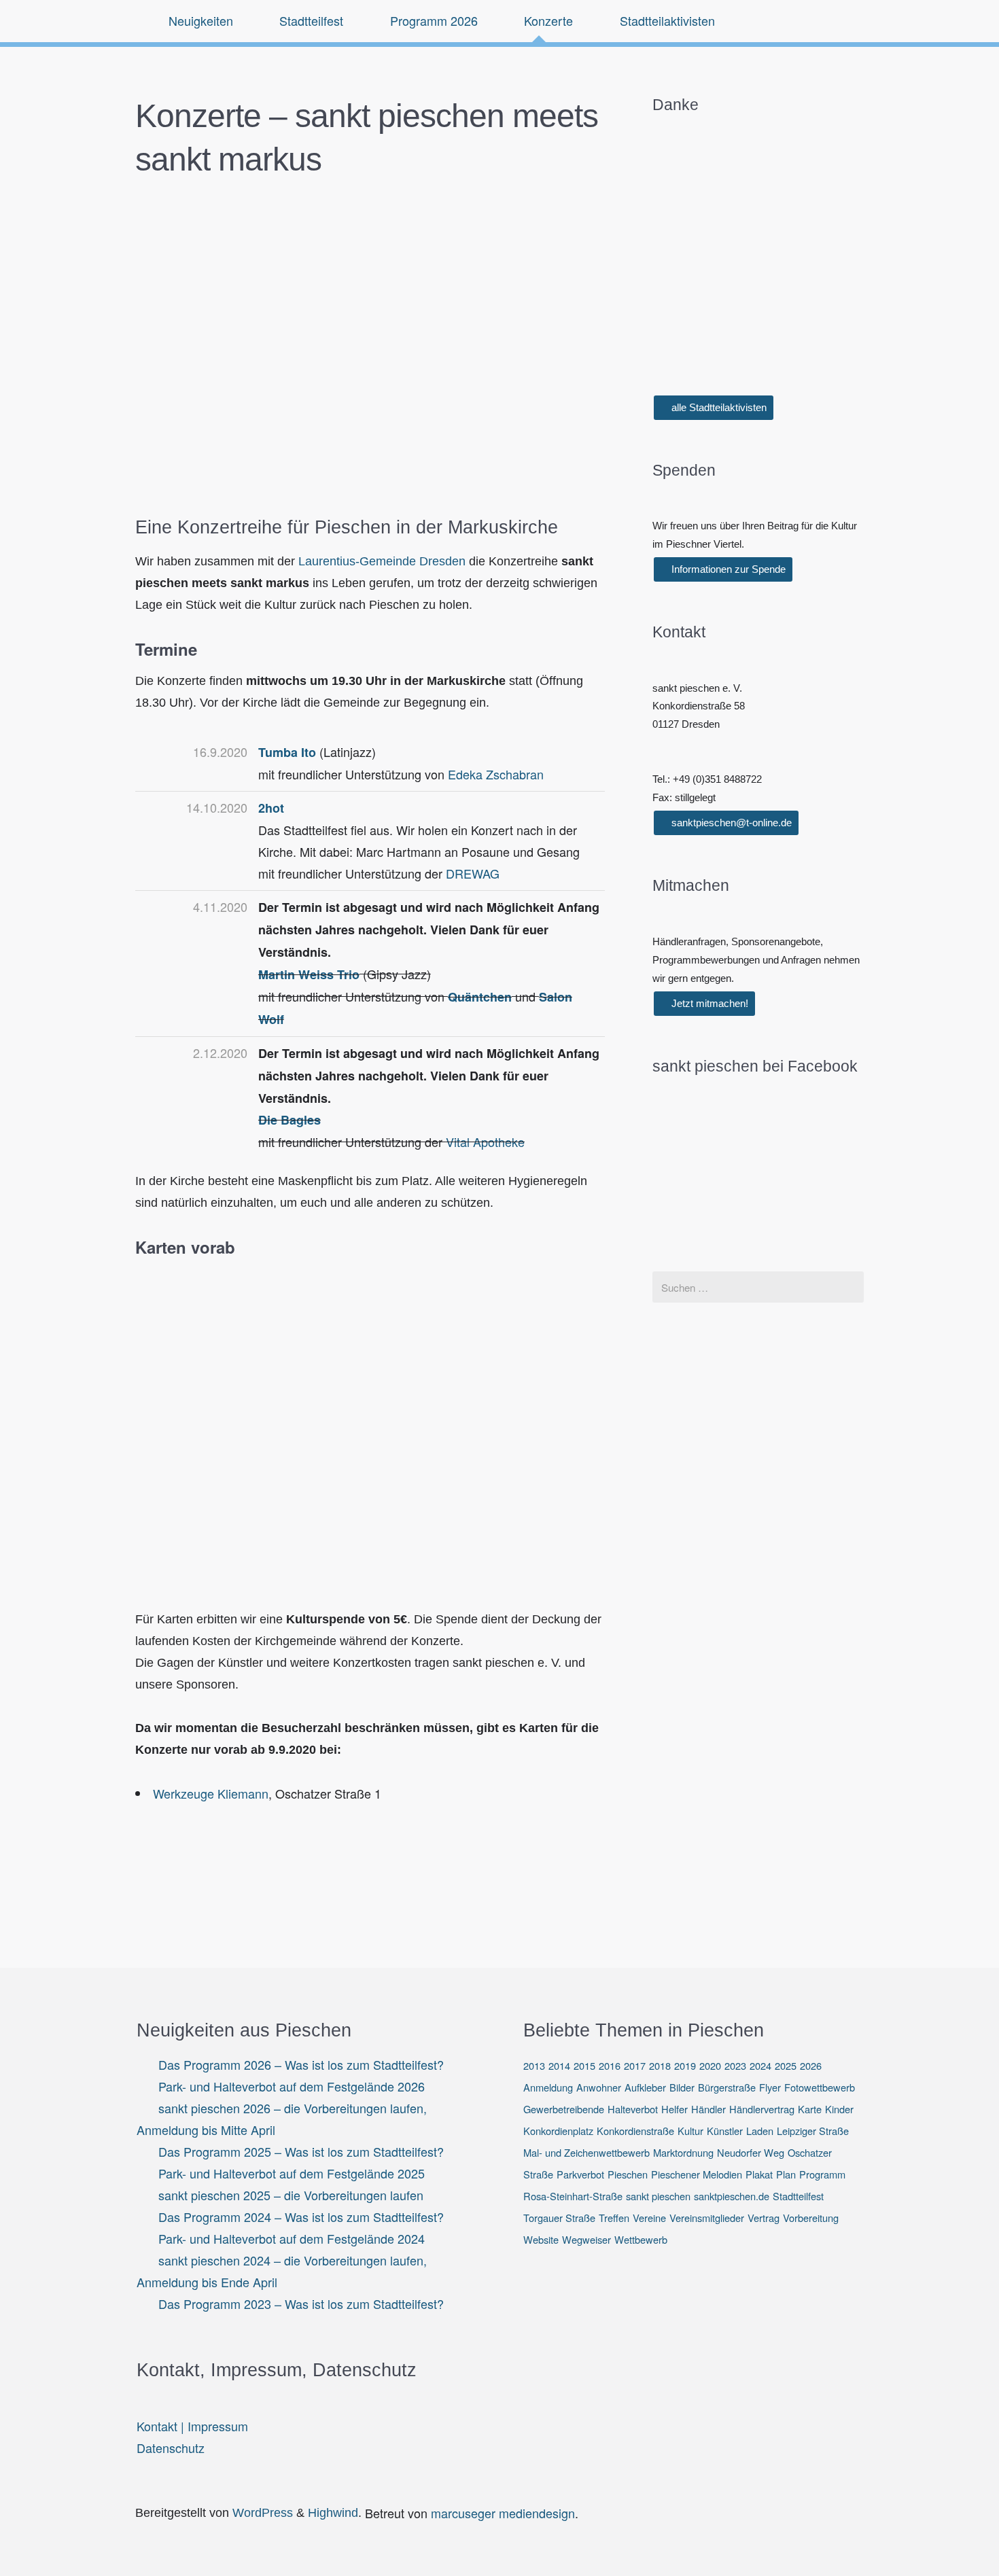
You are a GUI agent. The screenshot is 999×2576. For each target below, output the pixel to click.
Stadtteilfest (798, 2196)
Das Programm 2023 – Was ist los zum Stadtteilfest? (301, 2304)
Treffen (614, 2218)
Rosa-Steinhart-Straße (573, 2196)
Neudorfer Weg (751, 2152)
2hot (271, 808)
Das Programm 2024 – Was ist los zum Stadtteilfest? (301, 2217)
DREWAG (473, 873)
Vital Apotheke (485, 1142)
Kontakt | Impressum (192, 2426)
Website (541, 2239)
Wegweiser (586, 2239)
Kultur (690, 2131)
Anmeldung (548, 2087)
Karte (810, 2109)
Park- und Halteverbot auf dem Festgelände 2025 (292, 2173)
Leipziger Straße (813, 2131)
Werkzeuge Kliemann (211, 1793)
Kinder (839, 2109)
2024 (760, 2065)
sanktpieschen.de (732, 2196)
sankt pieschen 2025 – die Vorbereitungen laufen (291, 2195)
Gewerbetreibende (564, 2109)
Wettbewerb (641, 2239)
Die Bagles (290, 1120)
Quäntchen (480, 997)
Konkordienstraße (635, 2131)
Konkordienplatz (558, 2131)
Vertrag (764, 2218)
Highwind (333, 2513)
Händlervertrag (762, 2109)
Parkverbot (580, 2174)
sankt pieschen (658, 2196)
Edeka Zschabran (496, 774)
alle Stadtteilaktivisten (718, 407)
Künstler (725, 2131)
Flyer (770, 2087)
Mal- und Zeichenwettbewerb (586, 2152)
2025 (786, 2065)
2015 (584, 2065)
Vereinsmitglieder (707, 2218)
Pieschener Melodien (697, 2174)
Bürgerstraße (727, 2087)
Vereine (649, 2218)
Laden (760, 2131)
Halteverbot (633, 2109)
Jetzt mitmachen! (708, 1003)
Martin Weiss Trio (309, 974)
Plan (786, 2174)
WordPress (263, 2513)
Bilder (682, 2087)
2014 (559, 2065)
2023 (735, 2065)
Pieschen (628, 2174)
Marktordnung (683, 2152)
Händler (708, 2109)
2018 (660, 2065)
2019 (685, 2065)
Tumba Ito (287, 752)
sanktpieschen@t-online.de (730, 823)
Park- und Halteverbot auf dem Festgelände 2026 (292, 2086)
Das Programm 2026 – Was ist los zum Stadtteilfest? (301, 2064)
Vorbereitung (811, 2218)
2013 (534, 2065)
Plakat (759, 2174)
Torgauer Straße (559, 2218)
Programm (822, 2174)
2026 (811, 2065)
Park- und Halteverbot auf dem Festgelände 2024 (292, 2238)
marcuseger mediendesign (503, 2513)
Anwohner (599, 2087)
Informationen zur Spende (727, 569)
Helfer (674, 2109)
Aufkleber (645, 2087)
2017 (635, 2065)
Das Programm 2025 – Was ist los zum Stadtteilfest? (301, 2151)
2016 (610, 2065)
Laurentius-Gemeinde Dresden (382, 561)
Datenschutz (171, 2448)
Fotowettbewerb (820, 2087)
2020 (710, 2065)
